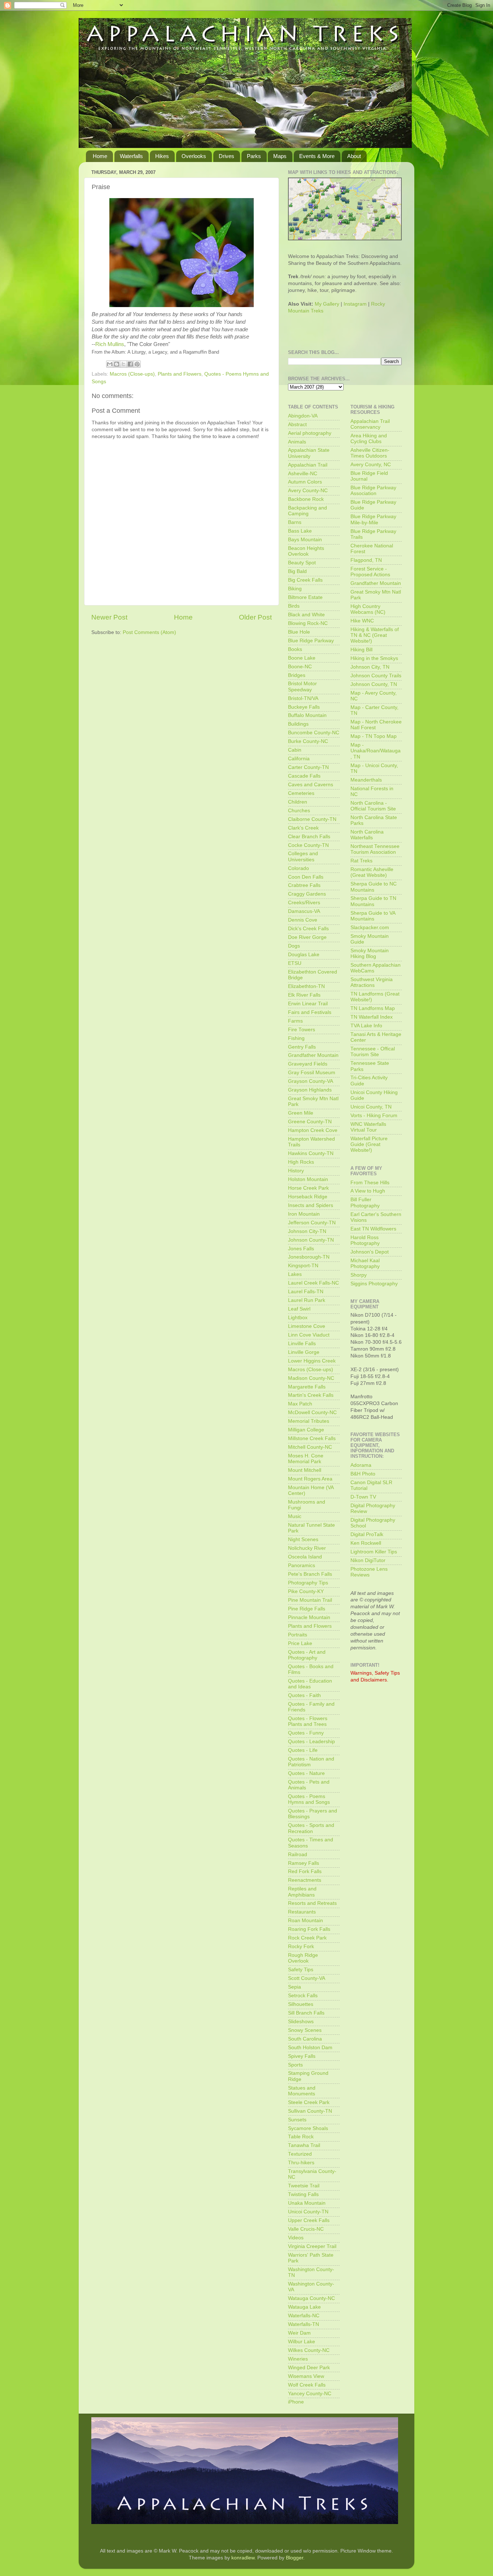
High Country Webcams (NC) (368, 609)
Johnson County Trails (376, 676)
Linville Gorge (304, 1352)
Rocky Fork (301, 1947)
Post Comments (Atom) (149, 632)
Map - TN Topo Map (374, 736)
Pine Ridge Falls (307, 1609)
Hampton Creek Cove (313, 1130)
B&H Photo (363, 1474)
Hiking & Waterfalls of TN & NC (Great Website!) (375, 635)
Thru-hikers (301, 2163)
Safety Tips (301, 1970)
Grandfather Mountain (313, 1055)
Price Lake (300, 1643)
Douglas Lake (304, 955)
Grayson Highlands (310, 1090)
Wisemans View (306, 2376)
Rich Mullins (110, 344)
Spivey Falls (302, 2056)
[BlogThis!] (117, 364)
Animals (297, 442)
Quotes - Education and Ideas (310, 1684)
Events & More (317, 156)
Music (295, 1516)
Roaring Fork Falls (309, 1929)
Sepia (295, 1987)
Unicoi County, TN (371, 1107)
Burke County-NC (308, 741)
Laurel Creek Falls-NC (313, 1283)
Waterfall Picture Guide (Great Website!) (369, 1144)
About (354, 156)
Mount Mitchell (305, 1470)
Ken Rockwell (366, 1543)
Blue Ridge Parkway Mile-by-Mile (373, 519)
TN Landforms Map (373, 1008)
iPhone (296, 2402)
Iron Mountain (304, 1214)
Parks (254, 156)
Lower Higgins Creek (312, 1361)
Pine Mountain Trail (310, 1600)
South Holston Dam (310, 2048)
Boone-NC (300, 667)
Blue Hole (299, 632)
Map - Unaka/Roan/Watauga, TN (376, 751)
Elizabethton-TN (306, 986)
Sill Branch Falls (306, 2013)
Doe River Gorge (307, 937)
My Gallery (327, 304)
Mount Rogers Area (310, 1479)
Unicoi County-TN (308, 2212)
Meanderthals (366, 780)
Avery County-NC (308, 491)
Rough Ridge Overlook (303, 1958)
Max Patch (300, 1404)
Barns (295, 522)
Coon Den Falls (306, 877)
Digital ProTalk (367, 1534)
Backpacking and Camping (307, 511)
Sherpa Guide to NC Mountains (374, 887)
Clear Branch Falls (309, 837)
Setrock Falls (303, 1996)
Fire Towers (302, 1030)
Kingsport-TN (303, 1266)
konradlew (243, 2558)
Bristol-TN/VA (303, 698)
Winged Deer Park (309, 2368)
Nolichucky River (307, 1548)
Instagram (355, 304)
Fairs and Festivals (310, 1012)
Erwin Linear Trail (308, 1004)
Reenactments (305, 1880)
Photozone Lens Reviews (369, 1572)
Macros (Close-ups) (132, 374)
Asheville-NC (303, 474)
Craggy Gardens (307, 894)
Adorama (361, 1465)
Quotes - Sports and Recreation (311, 1828)
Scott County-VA (307, 1978)
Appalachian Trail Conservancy (370, 424)
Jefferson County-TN (312, 1223)
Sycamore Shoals (308, 2128)
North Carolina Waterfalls (367, 835)
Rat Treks (361, 861)
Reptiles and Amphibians (302, 1892)
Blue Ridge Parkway (311, 641)
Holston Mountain (308, 1179)
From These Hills (370, 1183)
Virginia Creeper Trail (312, 2246)
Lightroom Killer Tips (374, 1552)
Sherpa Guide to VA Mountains (373, 916)
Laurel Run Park (307, 1300)
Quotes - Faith (304, 1695)
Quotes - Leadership (311, 1742)
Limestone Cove (307, 1326)
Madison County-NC (311, 1378)
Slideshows (301, 2022)
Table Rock (301, 2137)
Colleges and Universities (303, 856)
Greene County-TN (310, 1122)
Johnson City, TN (370, 667)
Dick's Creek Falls (308, 929)
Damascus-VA (304, 911)
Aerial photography (310, 433)
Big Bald (297, 571)
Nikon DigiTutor (368, 1560)
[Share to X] (123, 364)
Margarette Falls (307, 1387)
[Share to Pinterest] (137, 364)
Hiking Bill (361, 650)
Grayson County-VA (311, 1081)
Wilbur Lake (302, 2342)
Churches (299, 811)
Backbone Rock (306, 499)
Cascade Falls (304, 776)
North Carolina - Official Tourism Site (373, 806)
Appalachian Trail (308, 465)
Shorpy (359, 1275)
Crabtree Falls (304, 885)
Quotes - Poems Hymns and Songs (309, 1799)
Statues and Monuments (302, 2091)
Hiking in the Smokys (374, 658)
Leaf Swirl (299, 1309)
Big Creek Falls (305, 580)
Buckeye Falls (304, 707)
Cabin (295, 750)
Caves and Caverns (311, 785)
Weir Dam (299, 2333)
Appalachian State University (309, 453)
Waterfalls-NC (304, 2316)
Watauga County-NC (311, 2298)
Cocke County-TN (308, 845)
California (299, 759)
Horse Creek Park (308, 1188)
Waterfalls (131, 156)
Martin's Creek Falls (311, 1395)
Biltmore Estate (305, 597)
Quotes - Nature (306, 1773)
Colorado (298, 868)
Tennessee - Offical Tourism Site (373, 1052)
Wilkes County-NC (309, 2350)
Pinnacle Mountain (309, 1617)
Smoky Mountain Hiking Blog (370, 954)
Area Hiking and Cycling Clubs (369, 439)
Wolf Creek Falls (307, 2385)
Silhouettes (301, 2004)
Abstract (297, 425)
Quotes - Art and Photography (307, 1655)
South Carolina (305, 2039)
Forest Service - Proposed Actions (370, 572)
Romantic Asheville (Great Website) (372, 872)
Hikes (162, 156)
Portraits (298, 1635)
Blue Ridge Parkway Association (373, 491)
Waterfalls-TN (304, 2324)
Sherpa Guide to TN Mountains (373, 901)
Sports (295, 2065)
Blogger (295, 2558)
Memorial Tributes (309, 1421)
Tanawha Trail (304, 2145)
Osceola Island (305, 1557)
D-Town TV (363, 1497)
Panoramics (302, 1565)
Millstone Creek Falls (312, 1438)
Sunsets (297, 2120)
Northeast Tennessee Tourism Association (375, 849)
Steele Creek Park (309, 2102)
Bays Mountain (305, 540)
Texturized (300, 2154)
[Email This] (110, 364)
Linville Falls (302, 1344)
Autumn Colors (305, 482)
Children (298, 802)
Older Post (255, 617)
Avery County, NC (371, 465)
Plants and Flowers (180, 374)
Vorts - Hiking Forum (374, 1116)
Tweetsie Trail (304, 2186)
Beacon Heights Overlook (306, 551)
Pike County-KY (306, 1591)
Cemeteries (301, 793)
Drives (226, 156)
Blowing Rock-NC (308, 623)
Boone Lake (302, 658)
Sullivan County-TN (310, 2111)
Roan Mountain (306, 1921)
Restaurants (302, 1912)
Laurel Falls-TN (306, 1292)
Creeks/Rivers (304, 903)
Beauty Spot (302, 563)
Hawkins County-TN (311, 1153)
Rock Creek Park (307, 1938)
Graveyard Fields (308, 1064)
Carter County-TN (308, 767)
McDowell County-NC (312, 1412)
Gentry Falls (302, 1047)
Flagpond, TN (366, 560)
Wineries (298, 2359)
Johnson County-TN (311, 1240)
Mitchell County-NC (310, 1447)
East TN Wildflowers (373, 1229)
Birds (294, 606)
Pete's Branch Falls (310, 1574)
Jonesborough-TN (309, 1257)
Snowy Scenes (305, 2030)
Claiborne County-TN (312, 819)
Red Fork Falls (305, 1871)
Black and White (306, 615)
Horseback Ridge (308, 1197)
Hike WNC (362, 621)
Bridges (297, 675)
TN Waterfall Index (372, 1017)
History (296, 1171)
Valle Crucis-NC (306, 2229)
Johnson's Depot (370, 1252)
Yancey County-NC (310, 2394)
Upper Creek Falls (309, 2220)
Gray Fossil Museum (312, 1073)
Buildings (298, 724)
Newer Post (109, 617)
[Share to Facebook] (130, 364)
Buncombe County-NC (314, 733)
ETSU (295, 963)
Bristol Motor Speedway (302, 686)
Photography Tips (308, 1583)
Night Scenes (303, 1540)
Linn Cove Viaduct (309, 1335)
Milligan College (306, 1430)
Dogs (294, 946)
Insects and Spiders (311, 1205)
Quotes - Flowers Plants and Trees (308, 1721)
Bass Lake (300, 531)
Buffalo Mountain (307, 715)
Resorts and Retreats (312, 1903)
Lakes (295, 1274)
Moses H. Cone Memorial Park (306, 1459)
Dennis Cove (303, 920)
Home (100, 156)
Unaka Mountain (307, 2203)
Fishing (296, 1038)
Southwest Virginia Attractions (372, 982)
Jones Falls (301, 1249)
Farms (295, 1021)
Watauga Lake (304, 2307)
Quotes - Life (303, 1750)
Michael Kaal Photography (365, 1263)
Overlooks (194, 156)
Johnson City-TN (307, 1231)
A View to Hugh (368, 1191)
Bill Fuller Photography (365, 1202)
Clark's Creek (303, 828)
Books (295, 649)
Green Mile (301, 1113)
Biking (295, 589)
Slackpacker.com (370, 928)
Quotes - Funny (306, 1733)
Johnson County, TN (374, 684)
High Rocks (301, 1162)
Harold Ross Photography (365, 1240)
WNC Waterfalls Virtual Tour (368, 1127)
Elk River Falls (304, 995)
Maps (280, 156)
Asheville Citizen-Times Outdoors (370, 453)
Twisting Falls (303, 2194)
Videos (296, 2238)
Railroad (298, 1855)
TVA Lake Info (366, 1026)
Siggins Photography (374, 1284)
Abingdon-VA (303, 416)
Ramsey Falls (304, 1863)
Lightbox (298, 1318)
